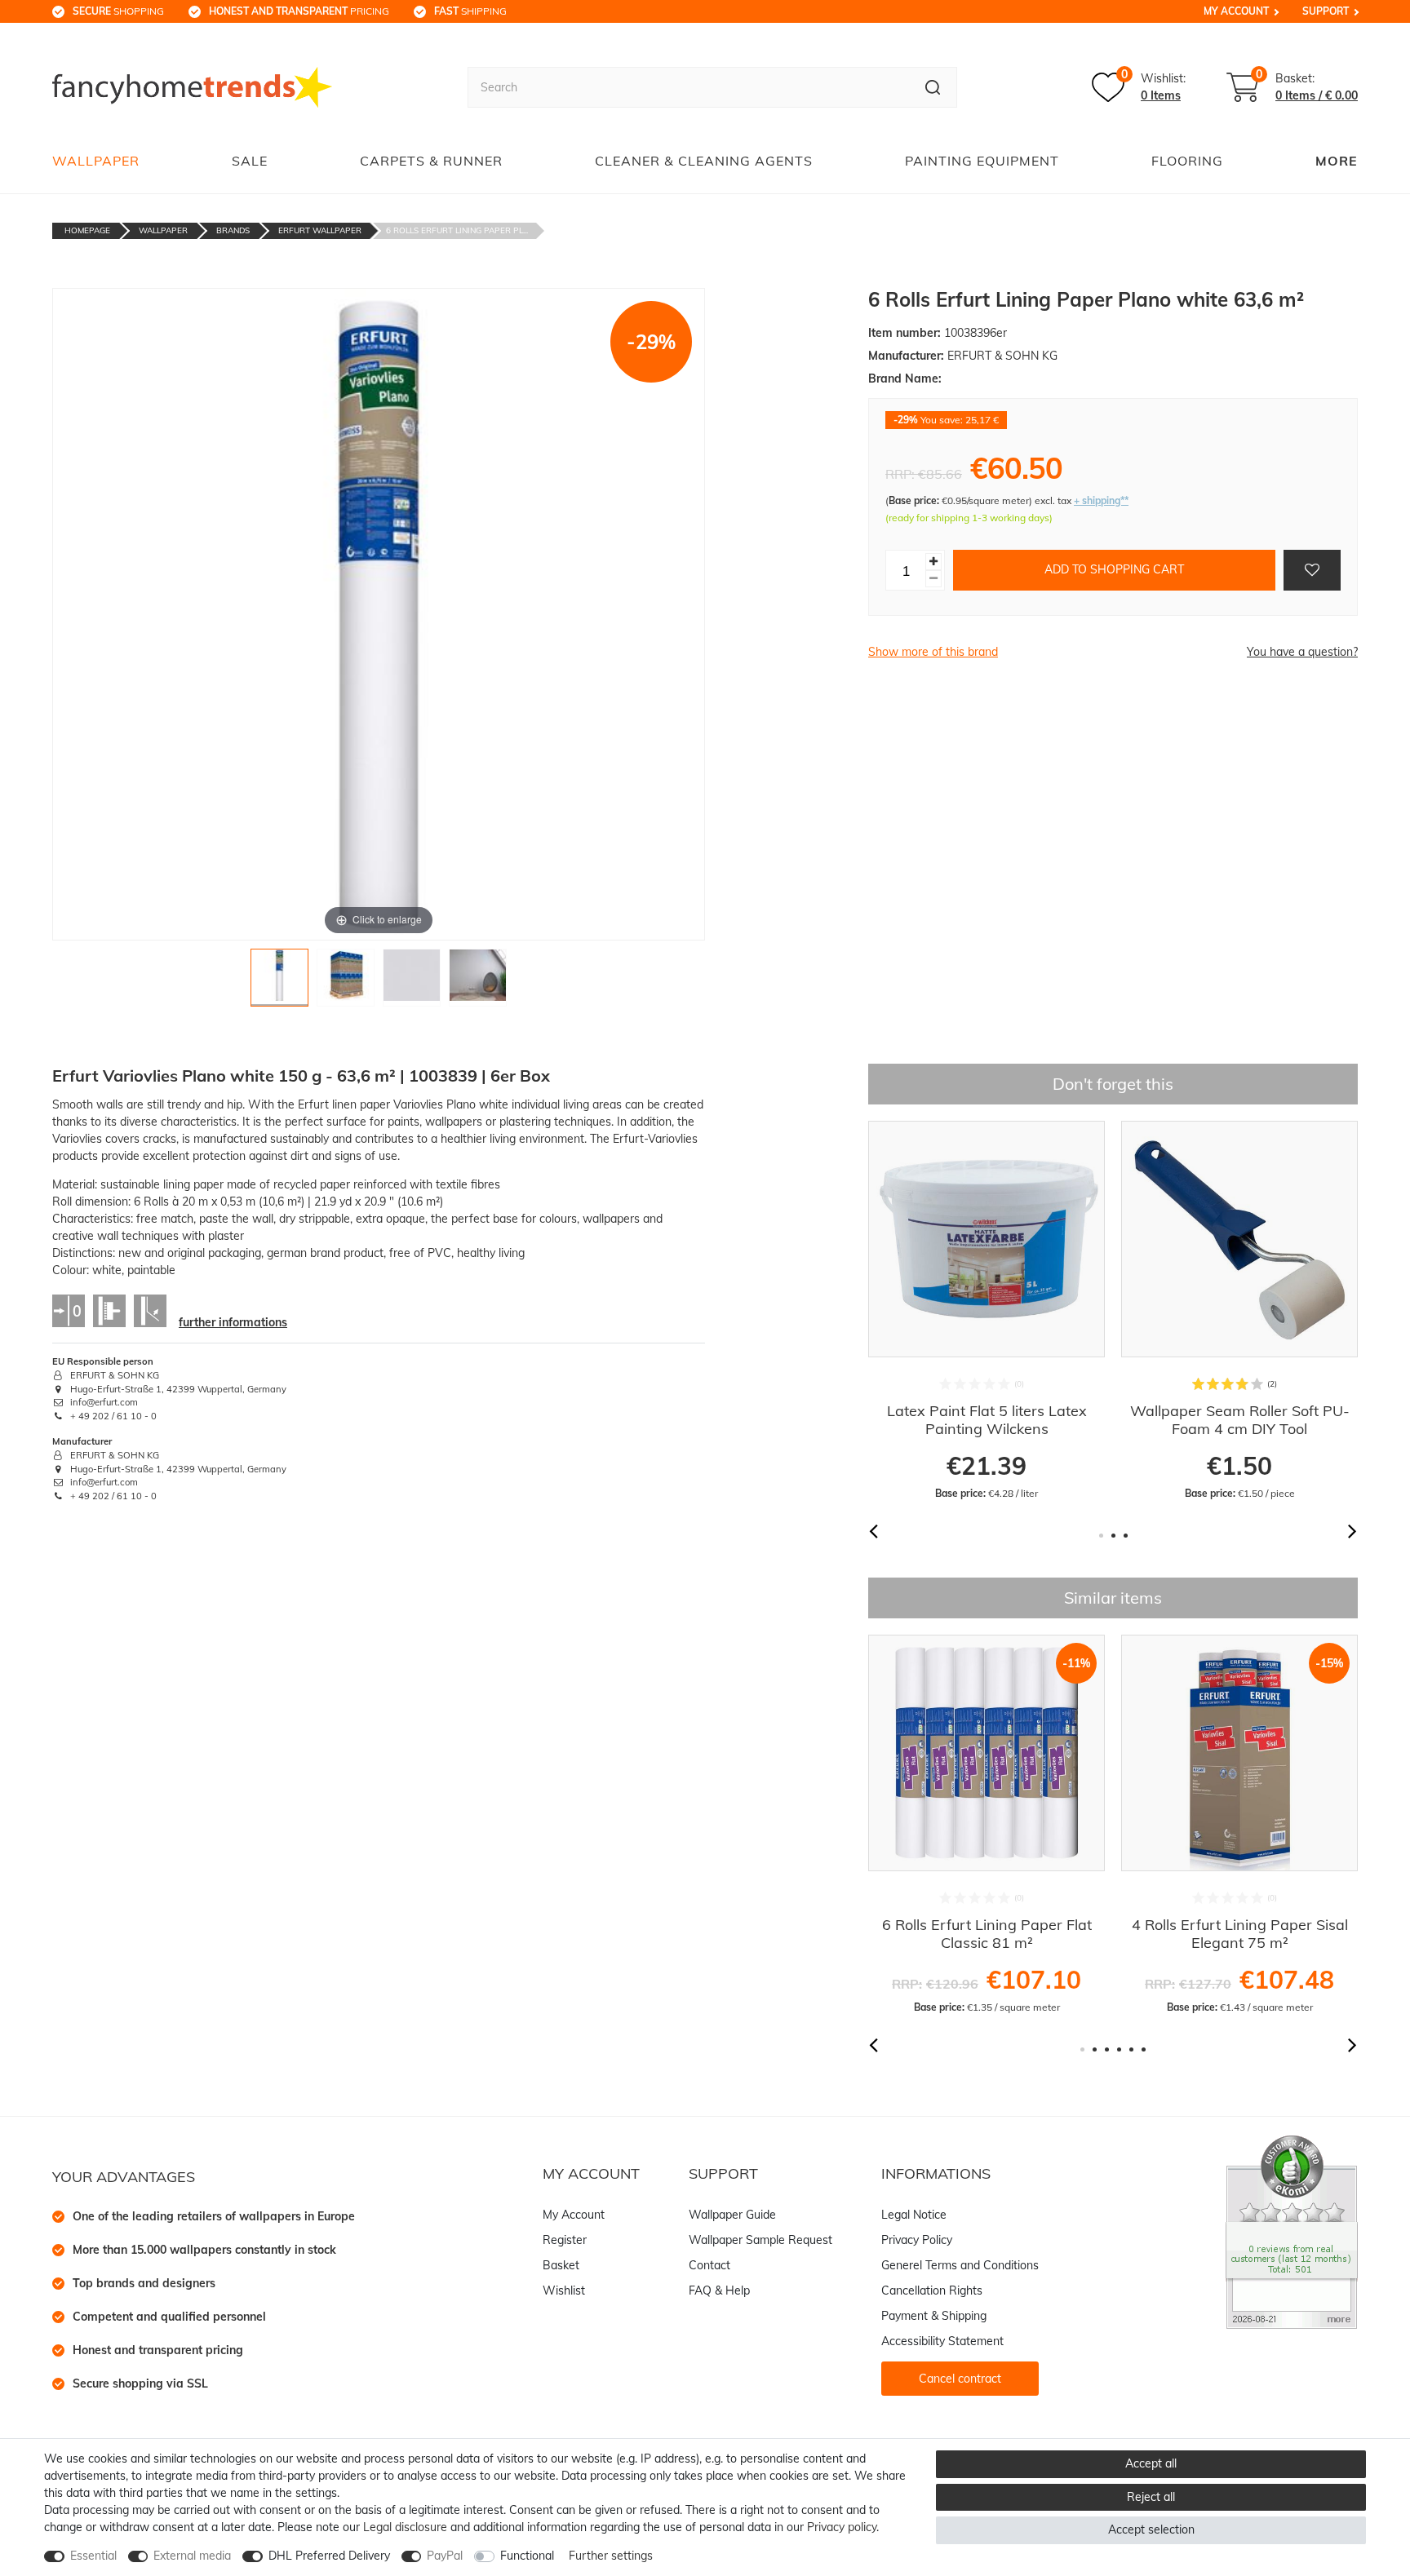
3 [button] (1126, 1536)
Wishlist (564, 2291)
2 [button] (1113, 1536)
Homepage (87, 230)
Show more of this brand (933, 652)
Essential (93, 2556)
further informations (233, 1322)
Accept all (1151, 2463)
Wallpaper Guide (732, 2215)
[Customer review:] (1292, 2231)
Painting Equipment (982, 161)
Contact (709, 2265)
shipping (470, 11)
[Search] (933, 87)
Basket (561, 2265)
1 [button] (1101, 1536)
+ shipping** (1101, 500)
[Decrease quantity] (933, 579)
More (1337, 161)
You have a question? (1302, 652)
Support (1326, 11)
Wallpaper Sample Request (760, 2240)
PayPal (445, 2556)
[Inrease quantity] (933, 562)
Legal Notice (914, 2215)
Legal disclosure (405, 2527)
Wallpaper (96, 161)
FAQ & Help (719, 2291)
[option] (1039, 1311)
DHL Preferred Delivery (329, 2556)
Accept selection (1151, 2530)
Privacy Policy (917, 2240)
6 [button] (1144, 2049)
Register (565, 2240)
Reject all (1151, 2497)
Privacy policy (842, 2527)
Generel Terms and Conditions (960, 2265)
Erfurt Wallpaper (320, 230)
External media (192, 2556)
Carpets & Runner (431, 161)
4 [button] (1119, 2049)
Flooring (1187, 161)
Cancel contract (960, 2379)
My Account (1236, 11)
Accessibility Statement (942, 2341)
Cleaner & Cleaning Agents (704, 161)
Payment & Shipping (934, 2316)
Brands (233, 230)
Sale (250, 161)
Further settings (611, 2556)
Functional (527, 2556)
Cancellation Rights (932, 2291)
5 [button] (1131, 2049)
